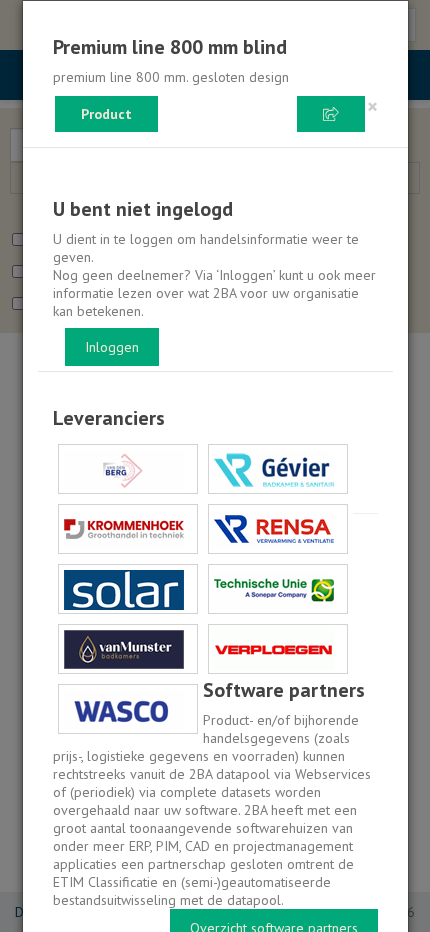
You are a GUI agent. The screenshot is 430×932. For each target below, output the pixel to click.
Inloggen (112, 347)
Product (106, 114)
